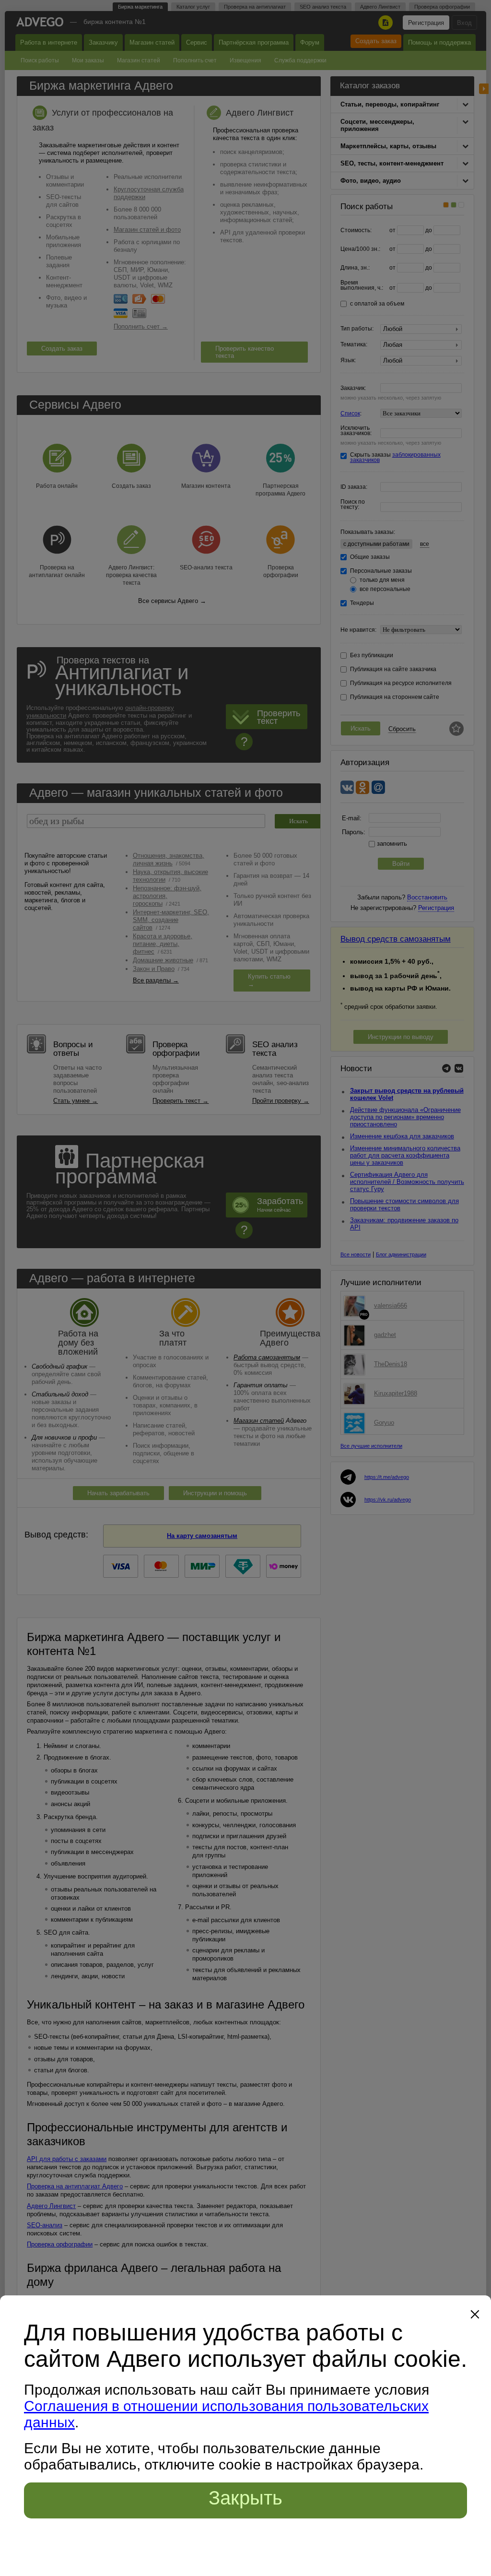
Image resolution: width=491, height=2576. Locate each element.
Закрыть (245, 2498)
